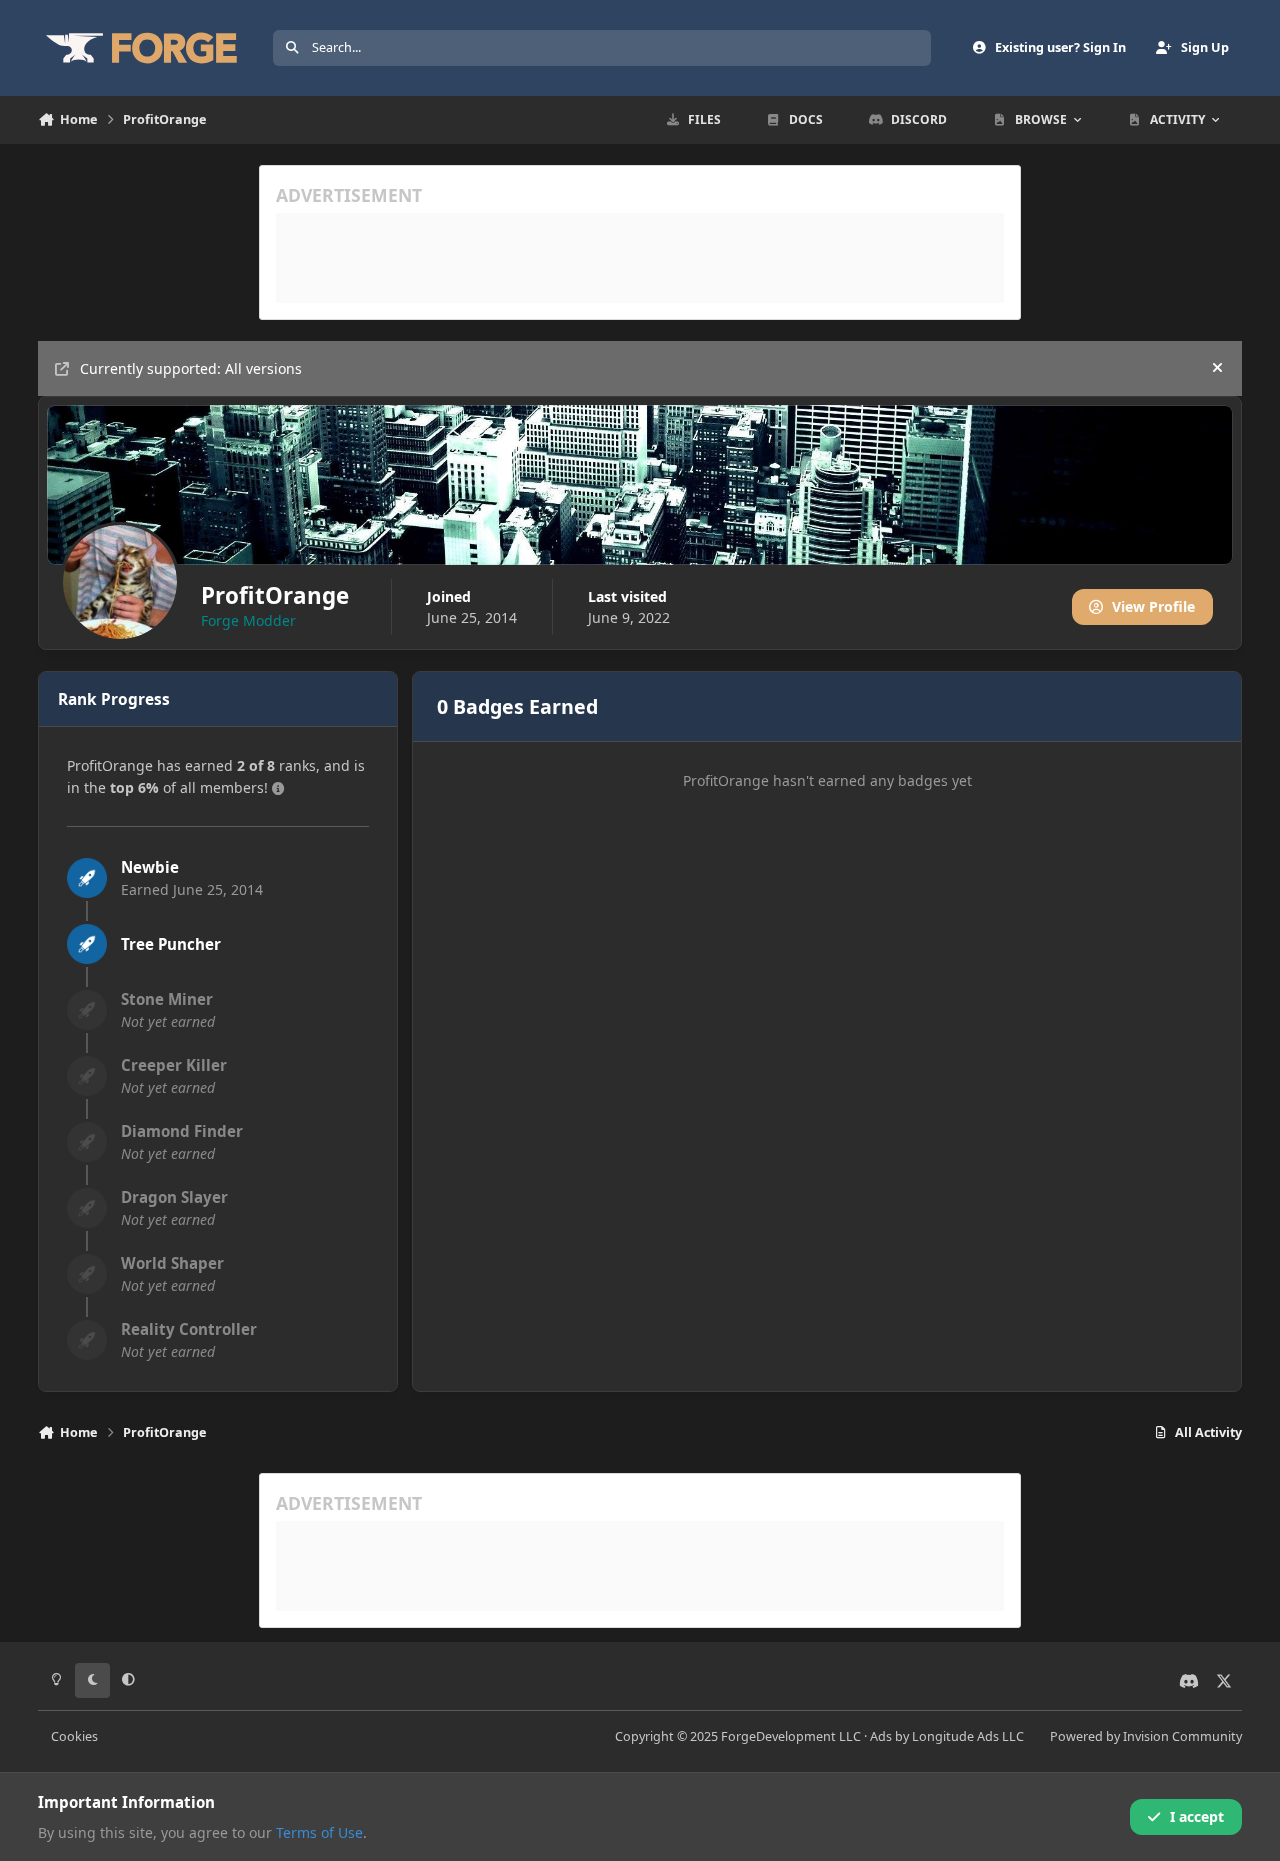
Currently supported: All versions (191, 368)
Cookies (74, 1736)
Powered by (1146, 1736)
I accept (1197, 1816)
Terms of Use (319, 1832)
